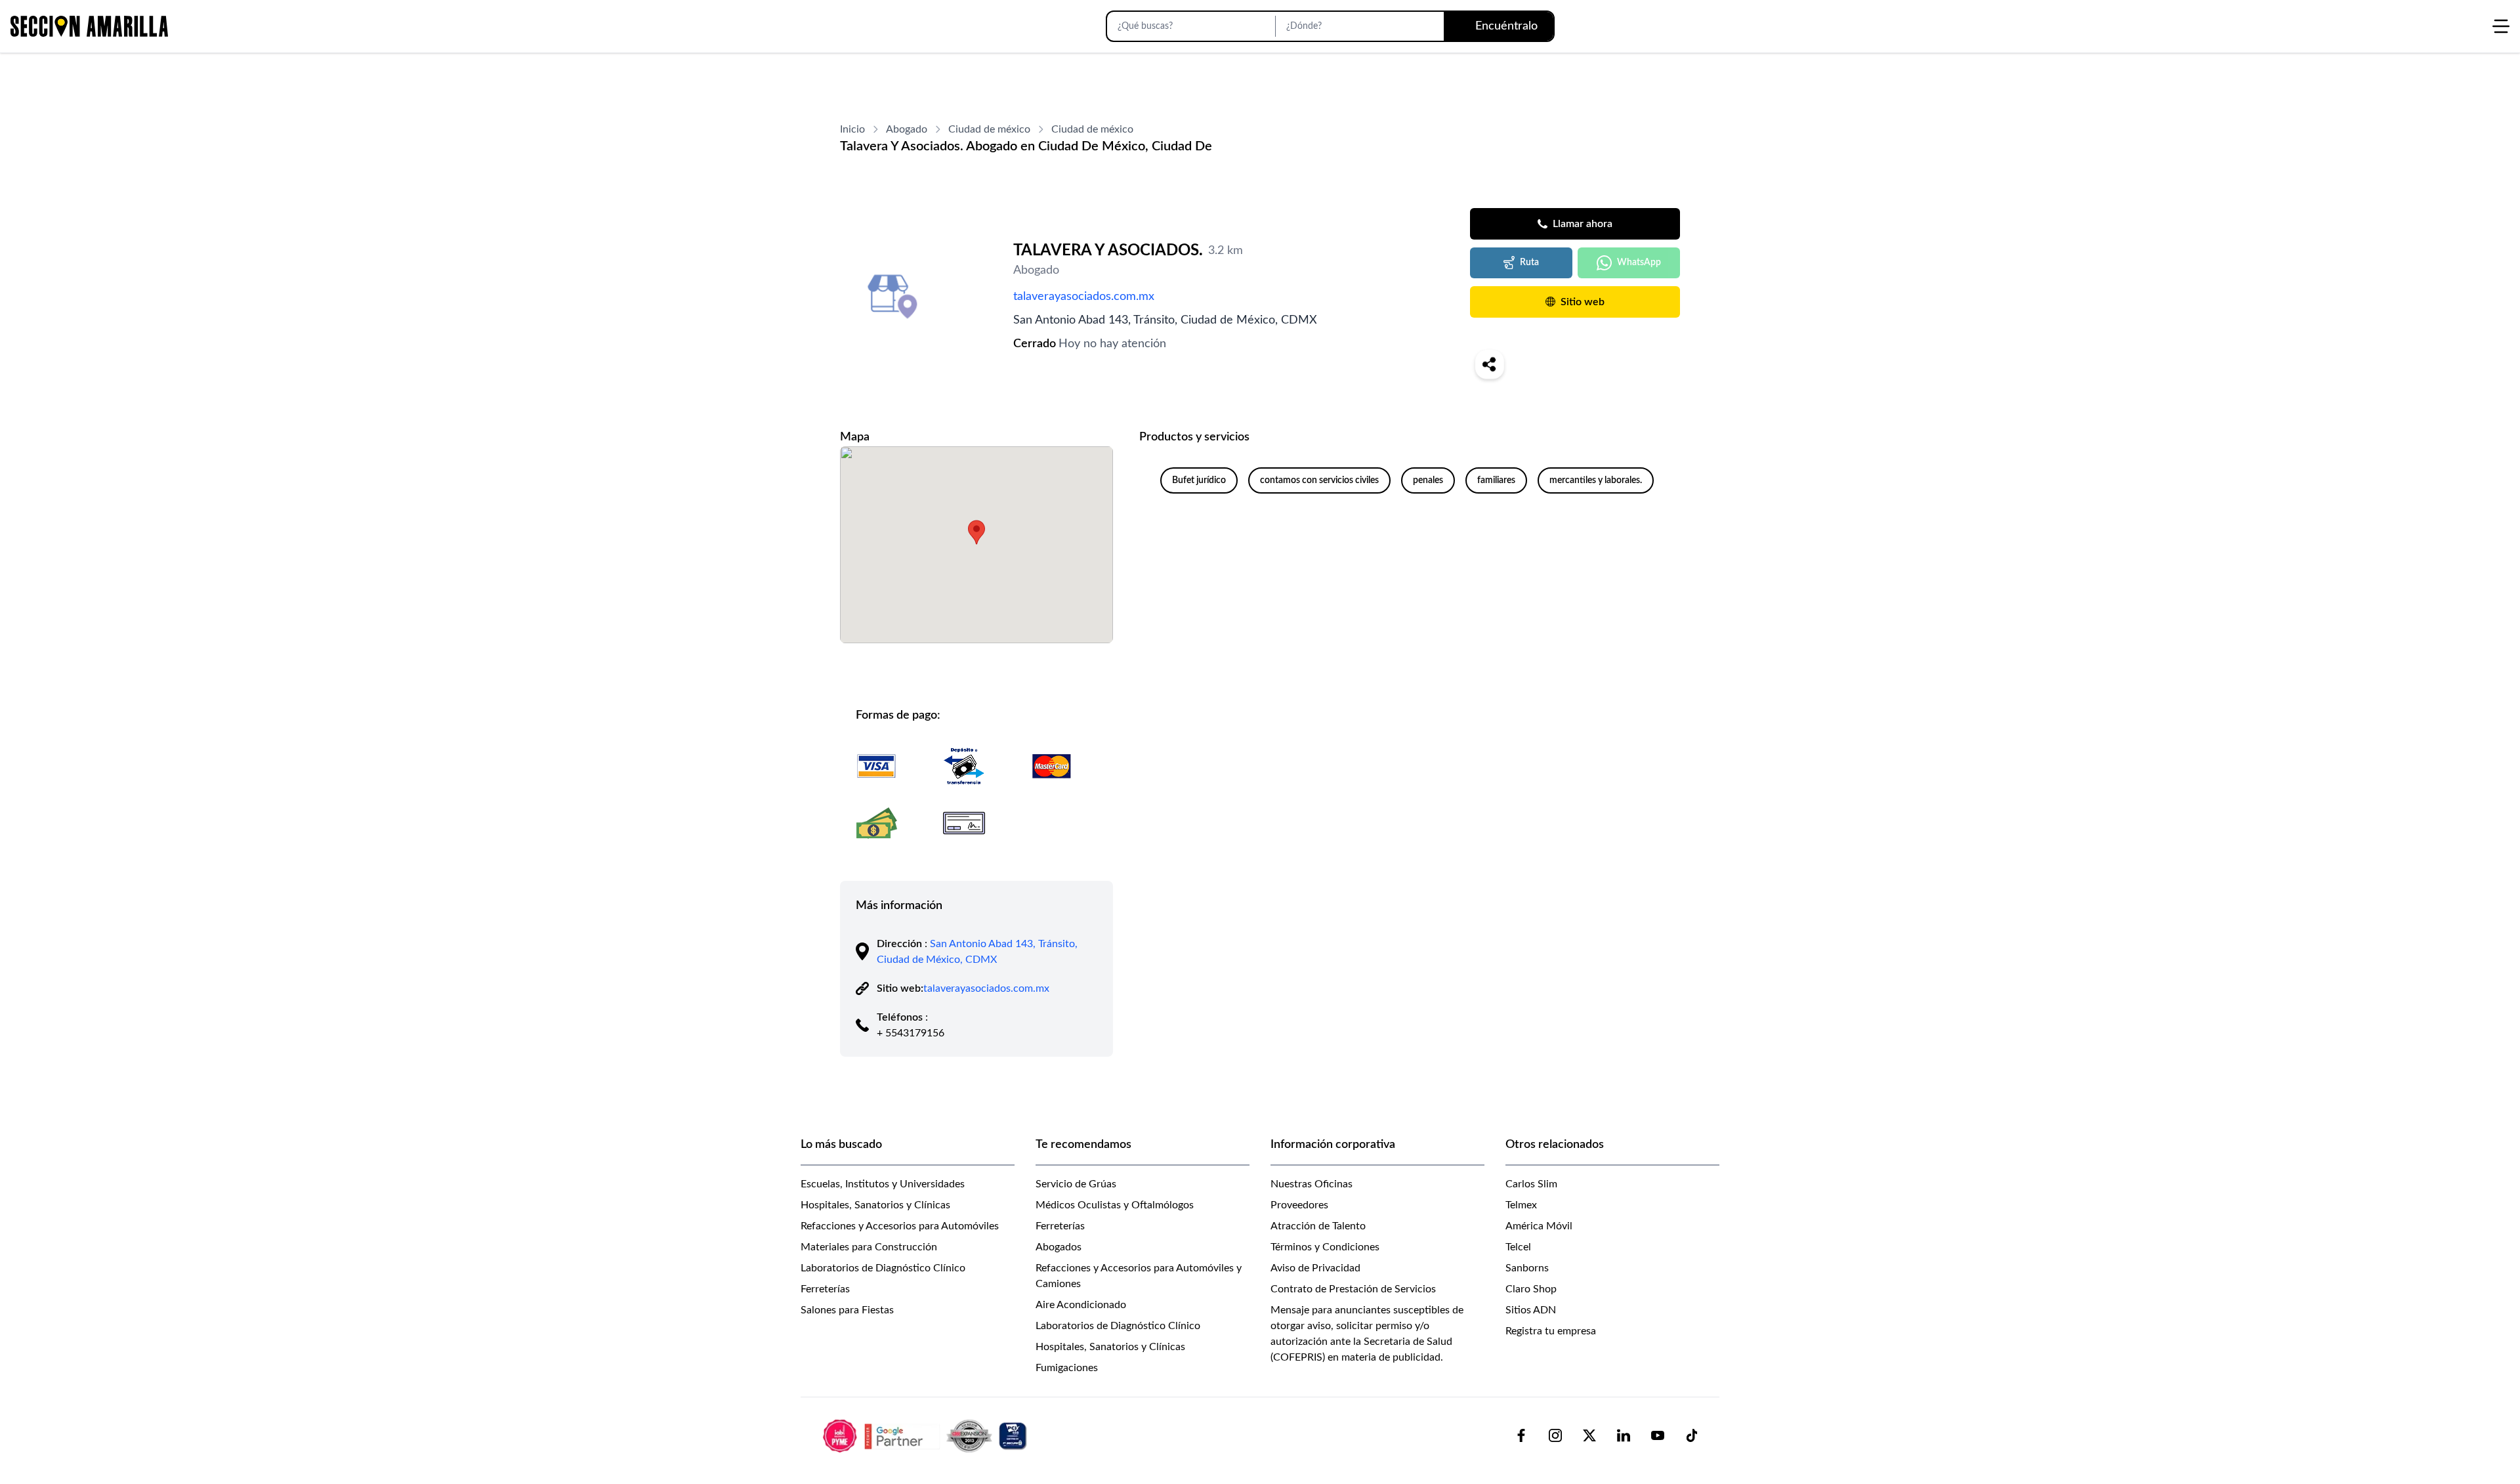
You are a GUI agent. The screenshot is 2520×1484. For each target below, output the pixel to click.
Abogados (1059, 1247)
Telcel (1518, 1247)
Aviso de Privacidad (1315, 1268)
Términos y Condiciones (1325, 1247)
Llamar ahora (1583, 224)
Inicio (852, 129)
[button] (976, 532)
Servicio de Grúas (1076, 1184)
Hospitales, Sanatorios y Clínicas (875, 1205)
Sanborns (1527, 1268)
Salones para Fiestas (847, 1310)
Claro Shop (1531, 1289)
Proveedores (1299, 1205)
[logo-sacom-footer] (927, 1435)
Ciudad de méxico (989, 129)
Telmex (1521, 1205)
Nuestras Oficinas (1312, 1184)
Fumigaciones (1067, 1368)
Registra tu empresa (1551, 1331)
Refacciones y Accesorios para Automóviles (900, 1226)
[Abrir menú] (2501, 26)
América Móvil (1539, 1226)
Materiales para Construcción (869, 1247)
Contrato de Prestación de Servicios (1353, 1289)
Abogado (907, 129)
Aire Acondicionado (1081, 1305)
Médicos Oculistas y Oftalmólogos (1115, 1205)
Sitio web (1583, 302)
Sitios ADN (1531, 1310)
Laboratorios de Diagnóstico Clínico (883, 1268)
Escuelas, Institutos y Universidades (883, 1184)
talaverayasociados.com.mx (1084, 297)
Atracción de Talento (1318, 1226)
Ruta (1529, 263)
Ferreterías (825, 1289)
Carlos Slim (1531, 1184)
